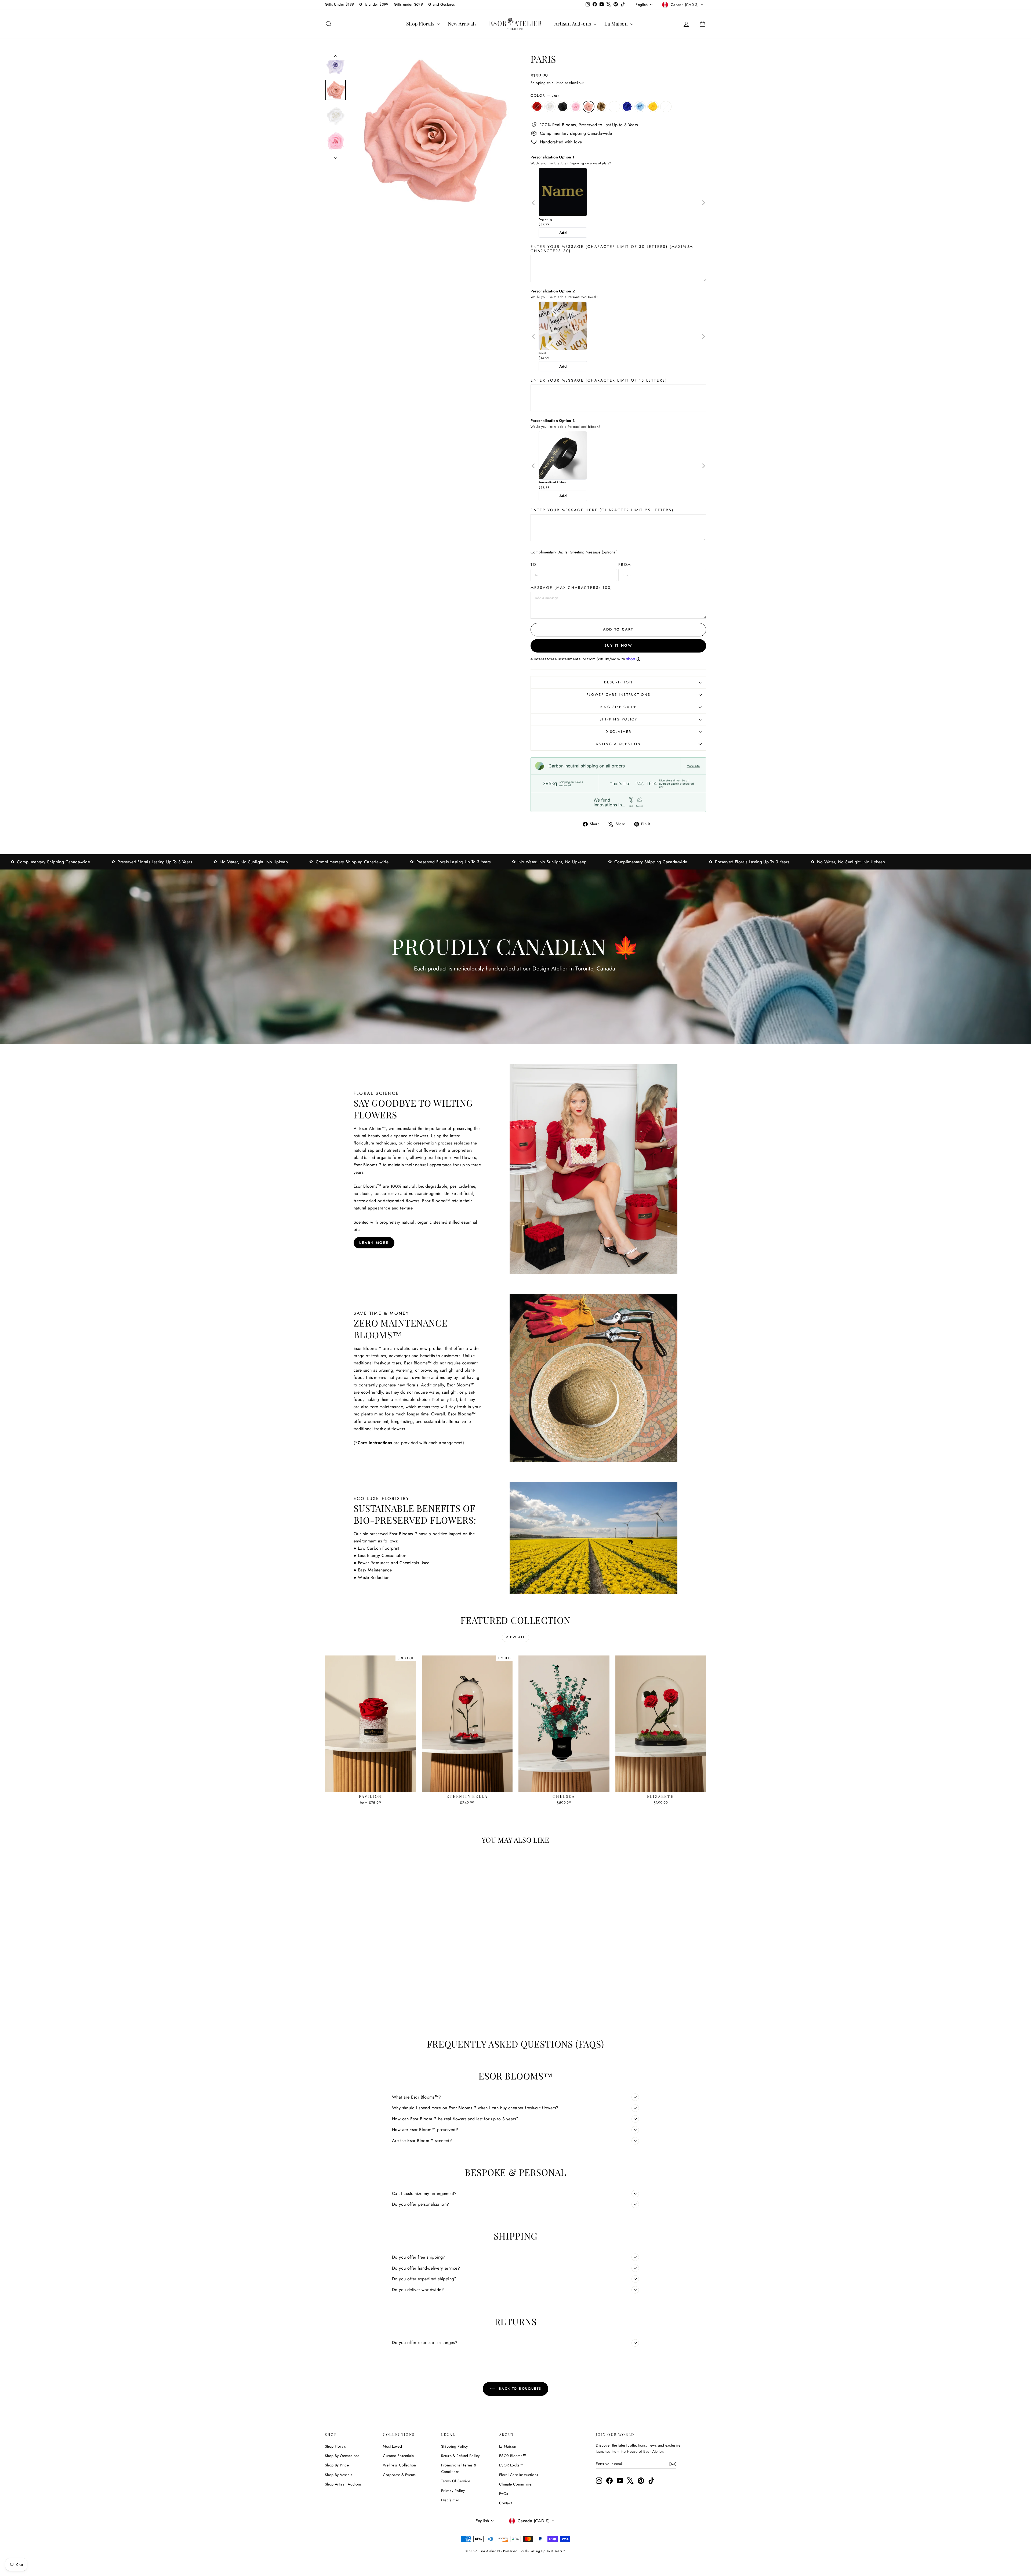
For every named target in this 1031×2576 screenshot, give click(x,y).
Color (545, 95)
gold (601, 107)
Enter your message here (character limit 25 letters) (602, 510)
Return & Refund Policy (460, 2456)
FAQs (504, 2494)
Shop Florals (421, 24)
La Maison (617, 24)
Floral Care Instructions (519, 2475)
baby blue (640, 107)
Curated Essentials (398, 2456)
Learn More (374, 1243)
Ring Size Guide (618, 707)
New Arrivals (462, 24)
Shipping (538, 83)
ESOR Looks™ (511, 2465)
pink (576, 107)
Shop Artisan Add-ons (343, 2484)
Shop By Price (337, 2465)
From (625, 564)
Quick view (371, 1786)
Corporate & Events (399, 2475)
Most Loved (392, 2446)
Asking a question (618, 744)
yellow (653, 107)
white (550, 107)
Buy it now (618, 645)
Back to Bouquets (519, 2389)
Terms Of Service (456, 2481)
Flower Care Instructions (618, 695)
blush (589, 107)
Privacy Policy (453, 2491)
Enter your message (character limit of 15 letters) (599, 380)
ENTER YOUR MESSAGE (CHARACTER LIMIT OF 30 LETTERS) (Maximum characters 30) (612, 249)
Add (563, 233)
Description (618, 682)
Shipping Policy (618, 719)
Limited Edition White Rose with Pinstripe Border (666, 107)
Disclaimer (618, 732)
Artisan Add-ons (573, 24)
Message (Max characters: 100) (571, 588)
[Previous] (534, 203)
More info (693, 766)
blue (627, 107)
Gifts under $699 (408, 4)
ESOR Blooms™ (513, 2456)
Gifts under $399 (374, 4)
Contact (506, 2503)
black (563, 107)
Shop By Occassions (342, 2456)
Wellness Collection (400, 2465)
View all (515, 1637)
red (537, 107)
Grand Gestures (442, 4)
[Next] (703, 203)
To (534, 564)
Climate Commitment (517, 2484)
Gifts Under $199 (339, 4)
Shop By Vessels (339, 2475)
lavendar (614, 107)
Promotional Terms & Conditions (459, 2468)
